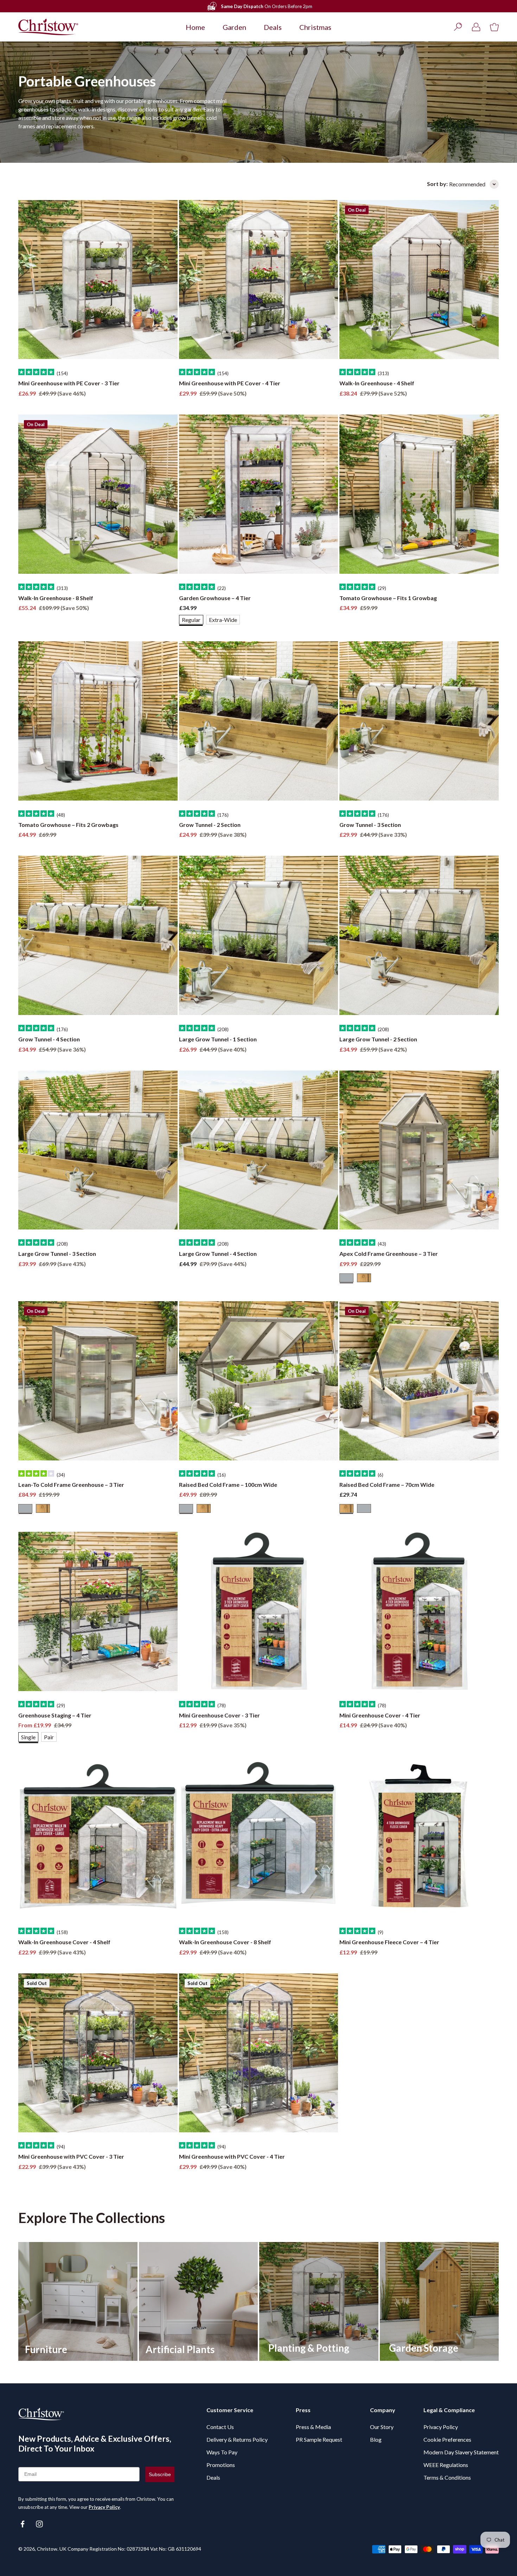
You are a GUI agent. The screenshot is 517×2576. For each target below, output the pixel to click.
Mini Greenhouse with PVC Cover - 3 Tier (71, 2156)
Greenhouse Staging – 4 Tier (55, 1715)
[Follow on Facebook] (23, 2524)
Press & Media (313, 2427)
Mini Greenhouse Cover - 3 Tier (219, 1715)
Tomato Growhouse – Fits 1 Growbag (388, 598)
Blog (376, 2439)
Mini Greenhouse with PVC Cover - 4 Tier (232, 2156)
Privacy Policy (104, 2507)
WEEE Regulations (446, 2465)
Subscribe (160, 2474)
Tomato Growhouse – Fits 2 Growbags (68, 825)
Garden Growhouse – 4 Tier (215, 598)
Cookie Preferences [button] (447, 2439)
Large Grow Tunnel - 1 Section (218, 1039)
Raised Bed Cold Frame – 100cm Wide (228, 1485)
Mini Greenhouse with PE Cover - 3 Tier (69, 383)
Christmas (315, 27)
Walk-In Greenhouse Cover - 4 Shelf (64, 1942)
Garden (234, 27)
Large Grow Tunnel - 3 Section (57, 1254)
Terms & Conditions (447, 2477)
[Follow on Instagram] (39, 2524)
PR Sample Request (319, 2439)
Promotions (221, 2465)
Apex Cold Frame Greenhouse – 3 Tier (389, 1254)
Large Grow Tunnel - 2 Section (378, 1039)
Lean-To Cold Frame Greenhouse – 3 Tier (71, 1485)
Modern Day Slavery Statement (461, 2452)
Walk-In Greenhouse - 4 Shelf (377, 383)
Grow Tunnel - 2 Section (210, 825)
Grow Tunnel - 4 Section (49, 1039)
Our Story (382, 2427)
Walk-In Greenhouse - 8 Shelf (56, 598)
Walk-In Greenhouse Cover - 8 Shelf (225, 1942)
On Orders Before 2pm (267, 6)
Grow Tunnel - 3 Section (370, 825)
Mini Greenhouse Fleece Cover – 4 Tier (389, 1942)
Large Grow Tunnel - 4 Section (218, 1254)
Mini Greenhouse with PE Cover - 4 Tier (230, 383)
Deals (273, 27)
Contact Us (220, 2427)
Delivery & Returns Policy (237, 2439)
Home (195, 27)
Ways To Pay (222, 2452)
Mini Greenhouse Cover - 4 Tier (380, 1715)
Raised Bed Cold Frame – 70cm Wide (387, 1485)
